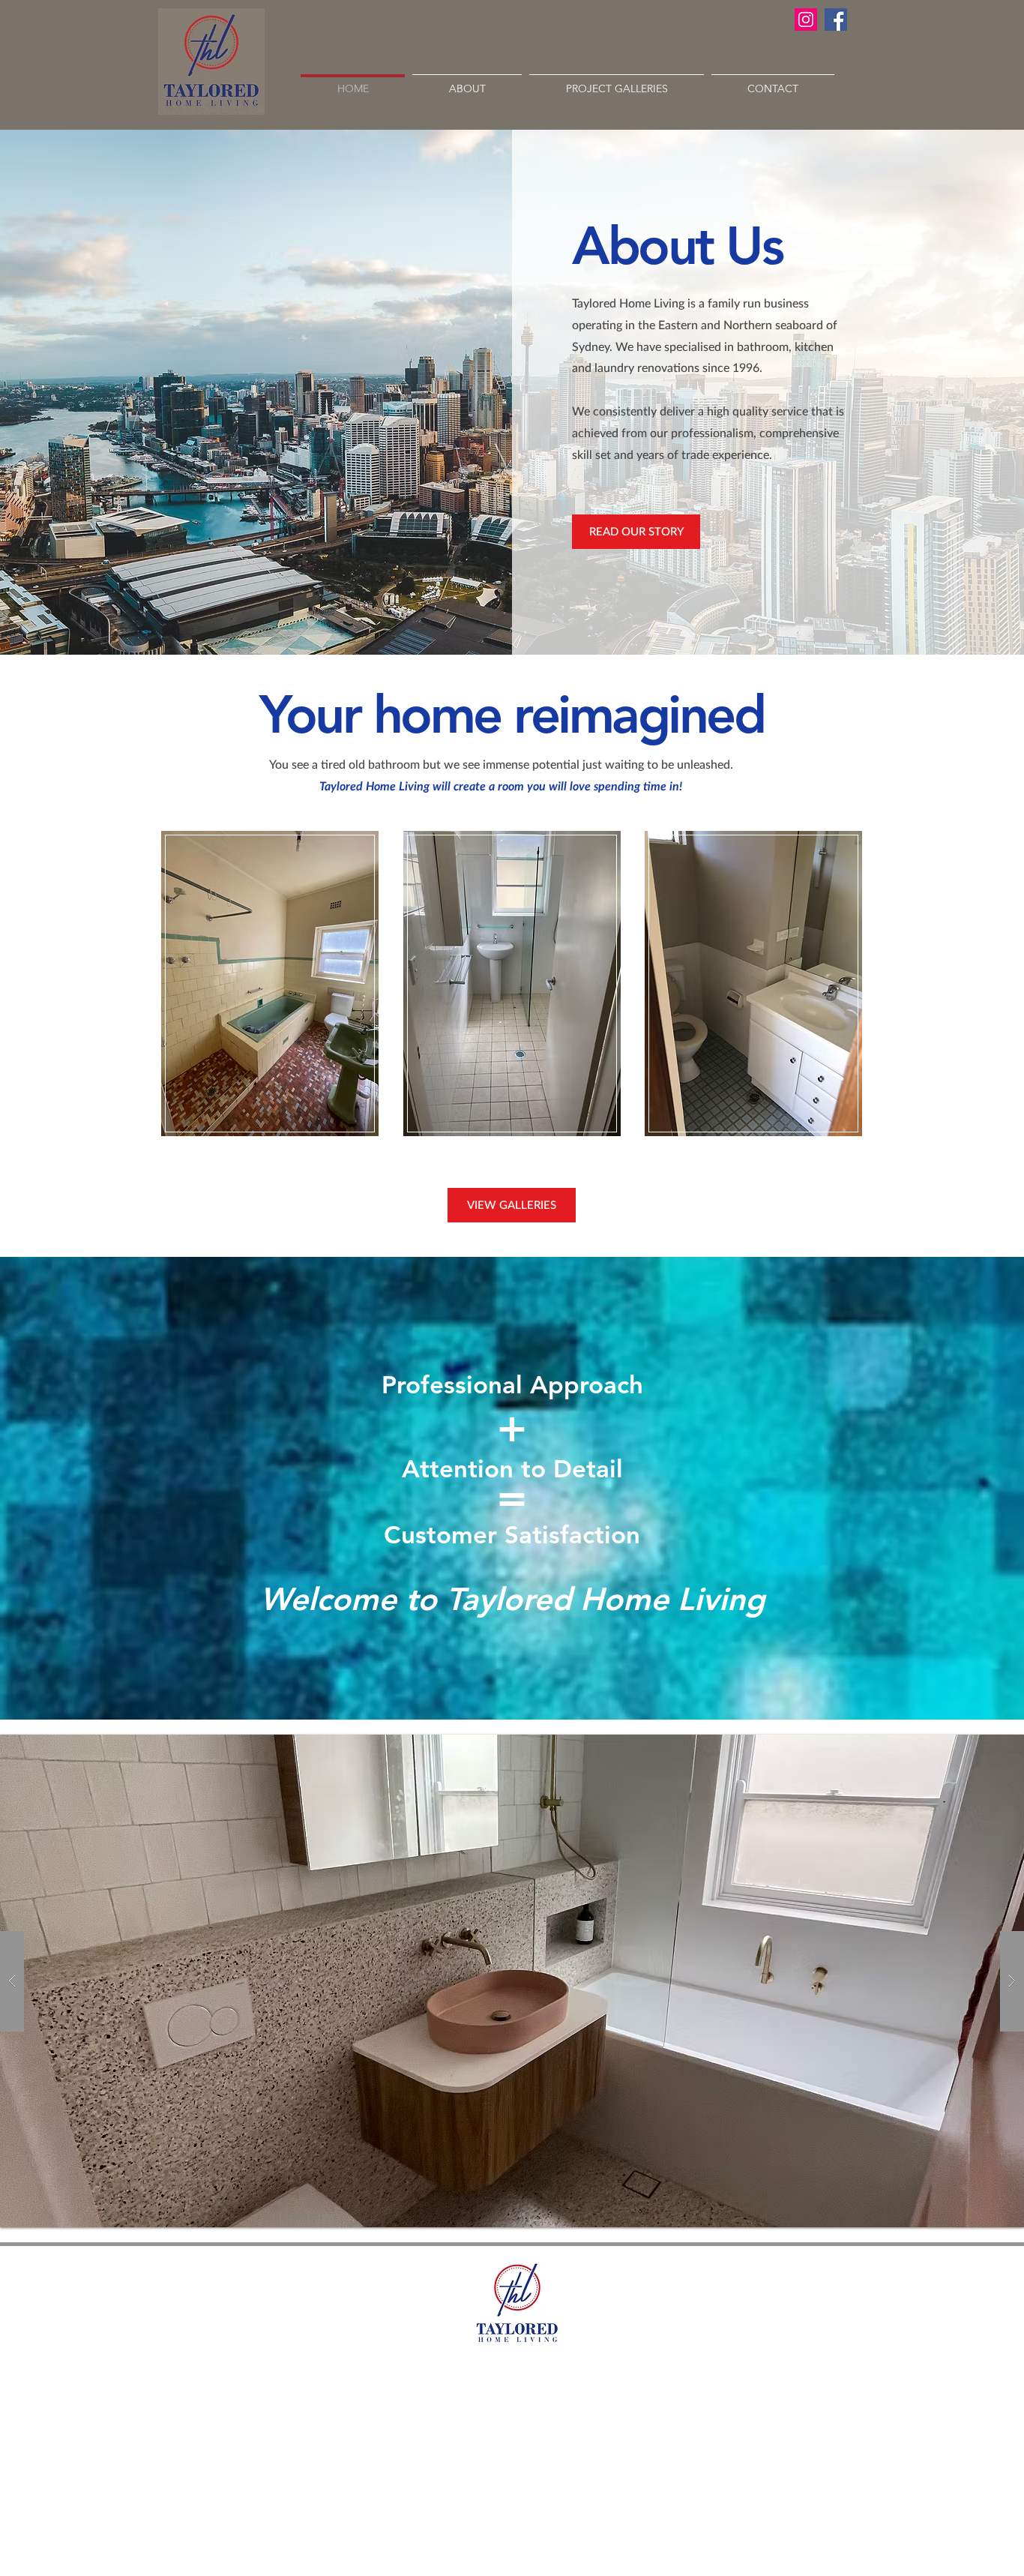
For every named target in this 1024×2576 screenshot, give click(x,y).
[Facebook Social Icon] (836, 19)
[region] (270, 984)
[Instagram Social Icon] (806, 19)
